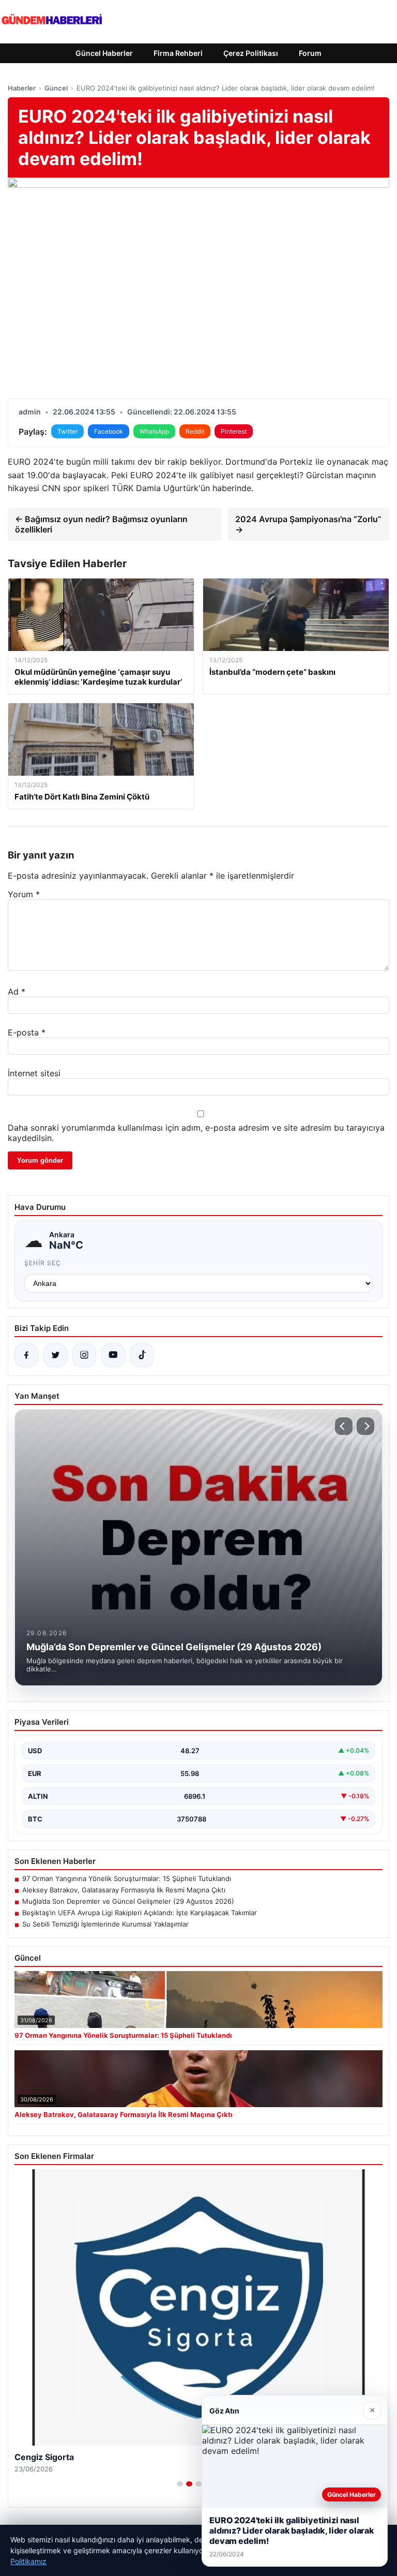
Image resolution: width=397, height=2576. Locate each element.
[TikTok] (142, 1355)
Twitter (67, 431)
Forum (310, 53)
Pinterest (234, 431)
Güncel (56, 88)
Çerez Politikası (251, 53)
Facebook (109, 431)
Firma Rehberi (178, 53)
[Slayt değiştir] (180, 2484)
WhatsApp (154, 431)
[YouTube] (113, 1355)
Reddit (195, 431)
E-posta (27, 1032)
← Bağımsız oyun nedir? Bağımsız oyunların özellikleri (101, 524)
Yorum (24, 894)
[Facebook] (26, 1355)
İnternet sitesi (34, 1073)
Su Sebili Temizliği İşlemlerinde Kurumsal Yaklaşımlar (105, 1924)
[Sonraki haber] (365, 1426)
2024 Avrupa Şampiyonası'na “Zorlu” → (308, 524)
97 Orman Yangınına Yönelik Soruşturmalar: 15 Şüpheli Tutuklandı (127, 1878)
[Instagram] (84, 1355)
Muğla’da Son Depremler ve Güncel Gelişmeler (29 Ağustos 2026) (128, 1901)
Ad (17, 991)
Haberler (22, 88)
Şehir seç (43, 1263)
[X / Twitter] (55, 1355)
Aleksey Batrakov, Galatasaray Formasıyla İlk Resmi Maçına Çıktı (124, 1890)
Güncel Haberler (104, 53)
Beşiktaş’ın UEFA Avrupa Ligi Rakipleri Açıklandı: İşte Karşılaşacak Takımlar (140, 1913)
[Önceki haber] (344, 1426)
